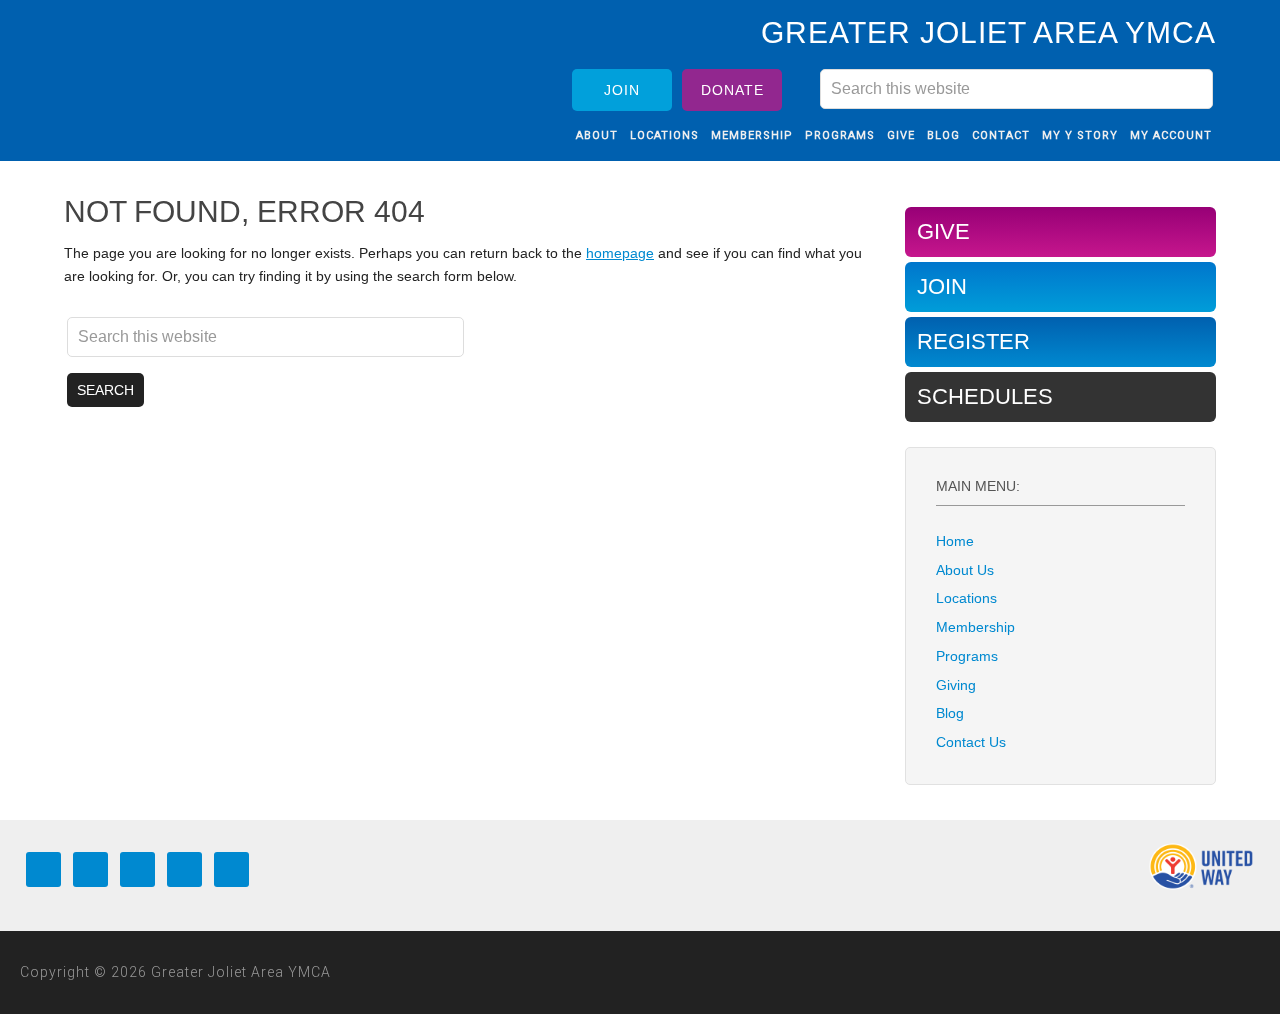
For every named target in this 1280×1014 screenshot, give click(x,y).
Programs (967, 656)
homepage (620, 253)
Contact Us (971, 742)
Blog (950, 713)
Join (622, 90)
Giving (956, 685)
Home (955, 541)
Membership (975, 627)
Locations (966, 598)
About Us (965, 570)
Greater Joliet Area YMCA (194, 73)
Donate (732, 90)
